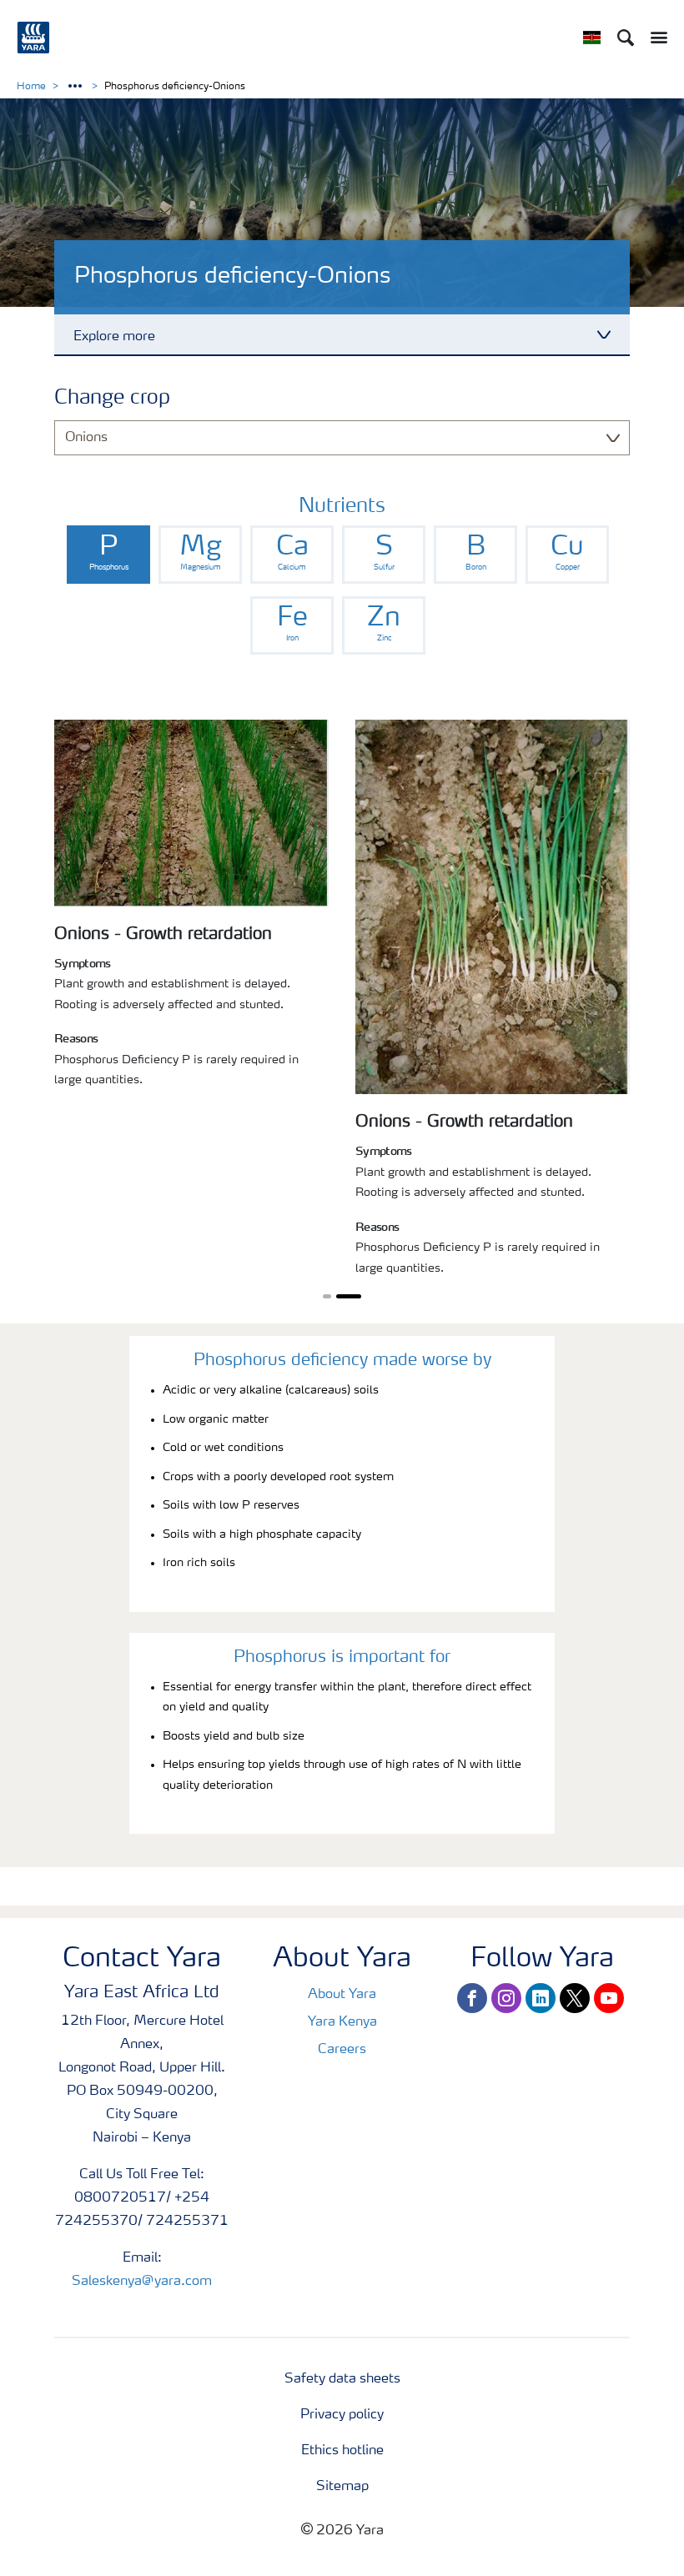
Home (31, 87)
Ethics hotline (342, 2451)
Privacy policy (342, 2415)
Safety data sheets (342, 2379)
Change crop (112, 399)
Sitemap (342, 2487)
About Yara (342, 1995)
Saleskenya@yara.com (142, 2282)
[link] (108, 555)
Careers (342, 2050)
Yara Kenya (342, 2022)
